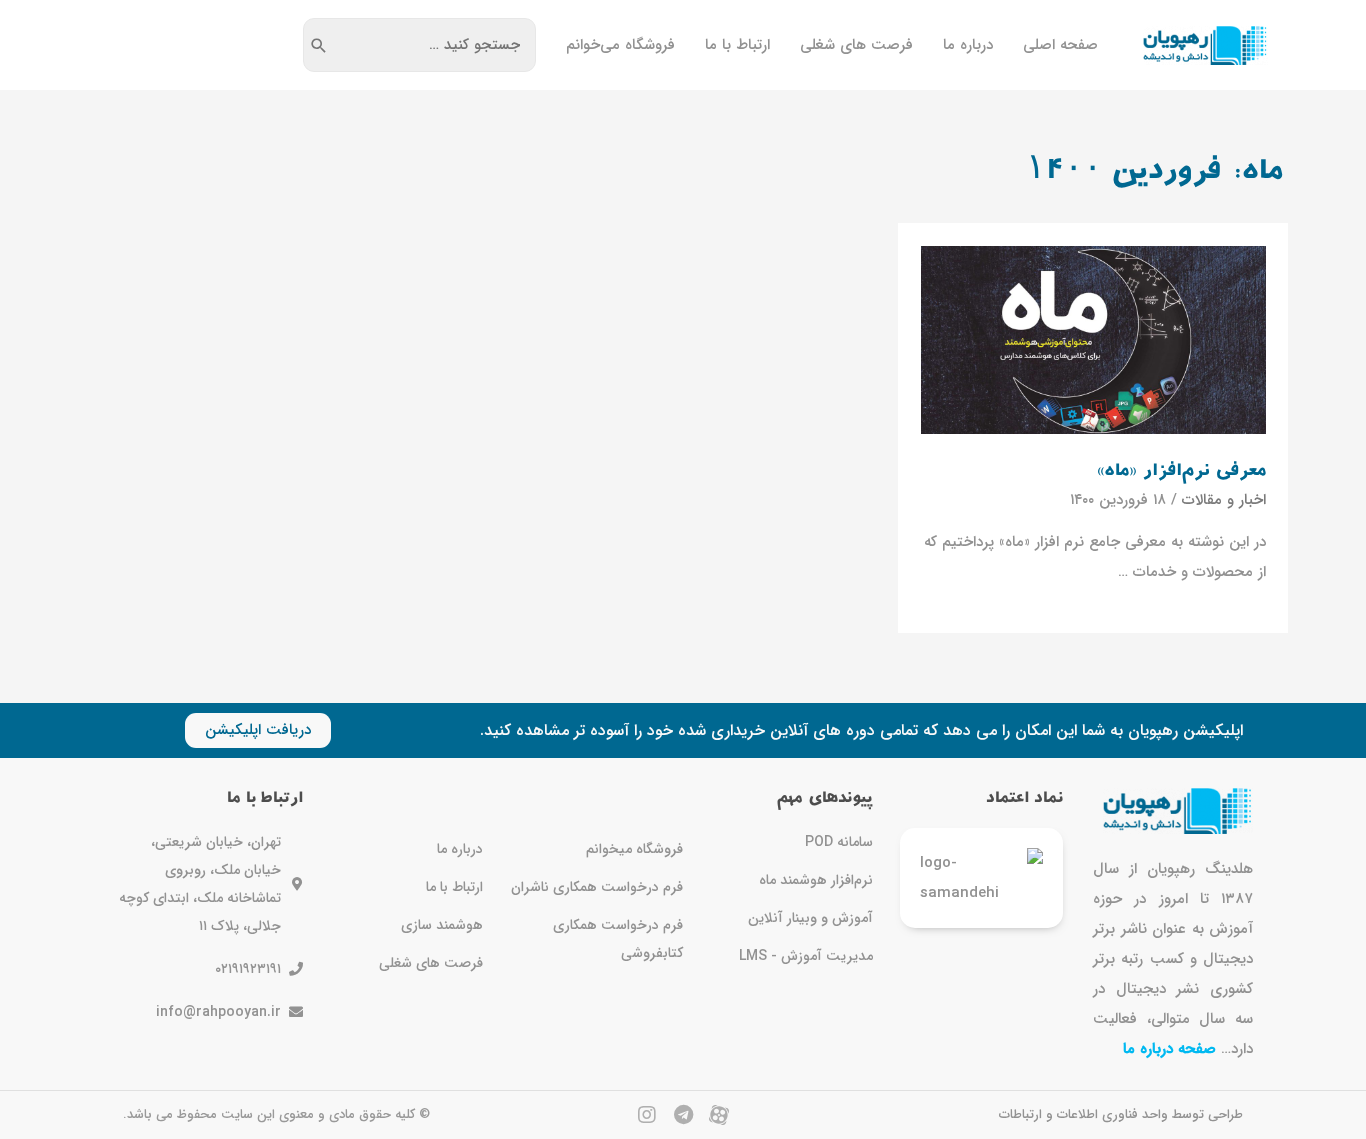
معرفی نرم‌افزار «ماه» (1181, 471)
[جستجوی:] (434, 45)
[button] (258, 730)
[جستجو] (319, 45)
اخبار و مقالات (1224, 500)
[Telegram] (683, 1115)
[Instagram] (647, 1115)
